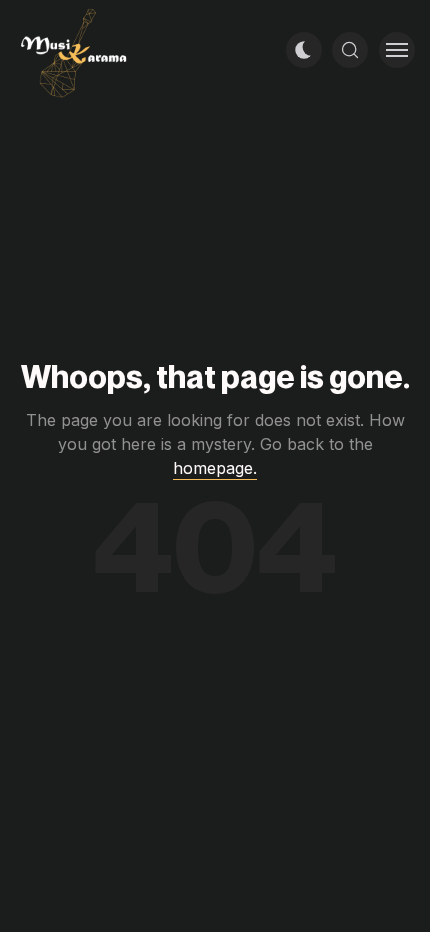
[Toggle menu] (397, 50)
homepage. (215, 468)
